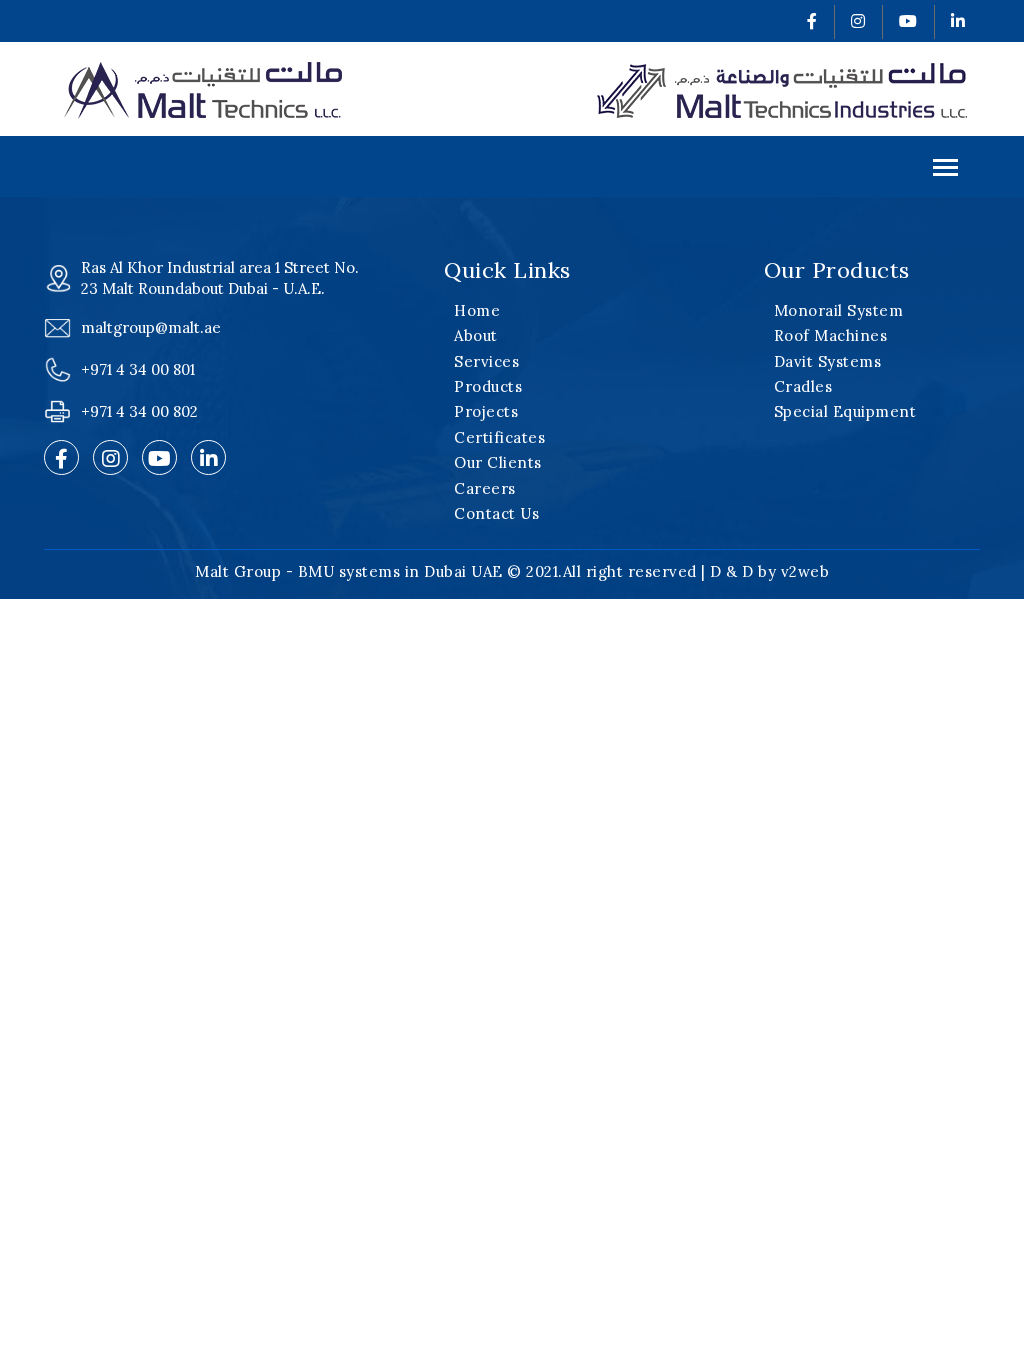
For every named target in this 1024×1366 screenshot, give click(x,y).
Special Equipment (845, 411)
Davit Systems (828, 361)
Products (488, 386)
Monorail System (839, 310)
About (476, 335)
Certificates (499, 437)
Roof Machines (831, 335)
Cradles (803, 386)
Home (477, 310)
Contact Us (496, 513)
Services (486, 361)
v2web (805, 571)
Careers (485, 488)
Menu (512, 166)
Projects (486, 411)
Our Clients (498, 462)
